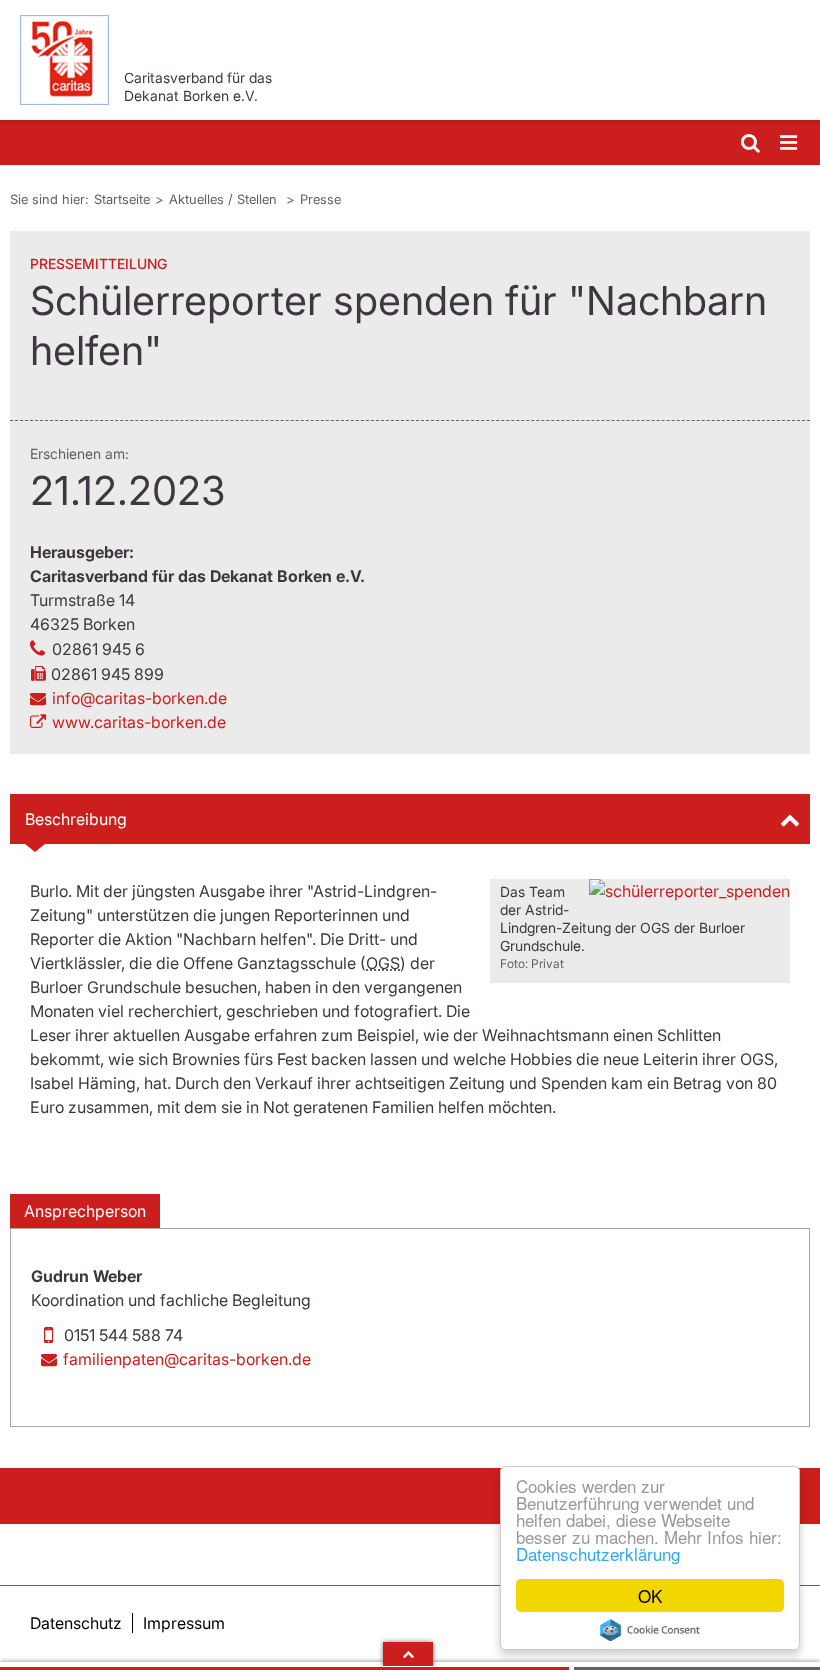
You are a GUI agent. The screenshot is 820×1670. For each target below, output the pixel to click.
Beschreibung (76, 819)
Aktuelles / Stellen (225, 199)
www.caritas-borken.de (139, 722)
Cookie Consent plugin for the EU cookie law (650, 1630)
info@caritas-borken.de (139, 698)
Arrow (408, 1654)
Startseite (122, 199)
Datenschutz (76, 1623)
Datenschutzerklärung (598, 1553)
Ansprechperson (85, 1211)
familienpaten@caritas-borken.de (187, 1359)
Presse (320, 199)
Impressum (184, 1623)
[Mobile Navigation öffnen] (790, 143)
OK (650, 1595)
